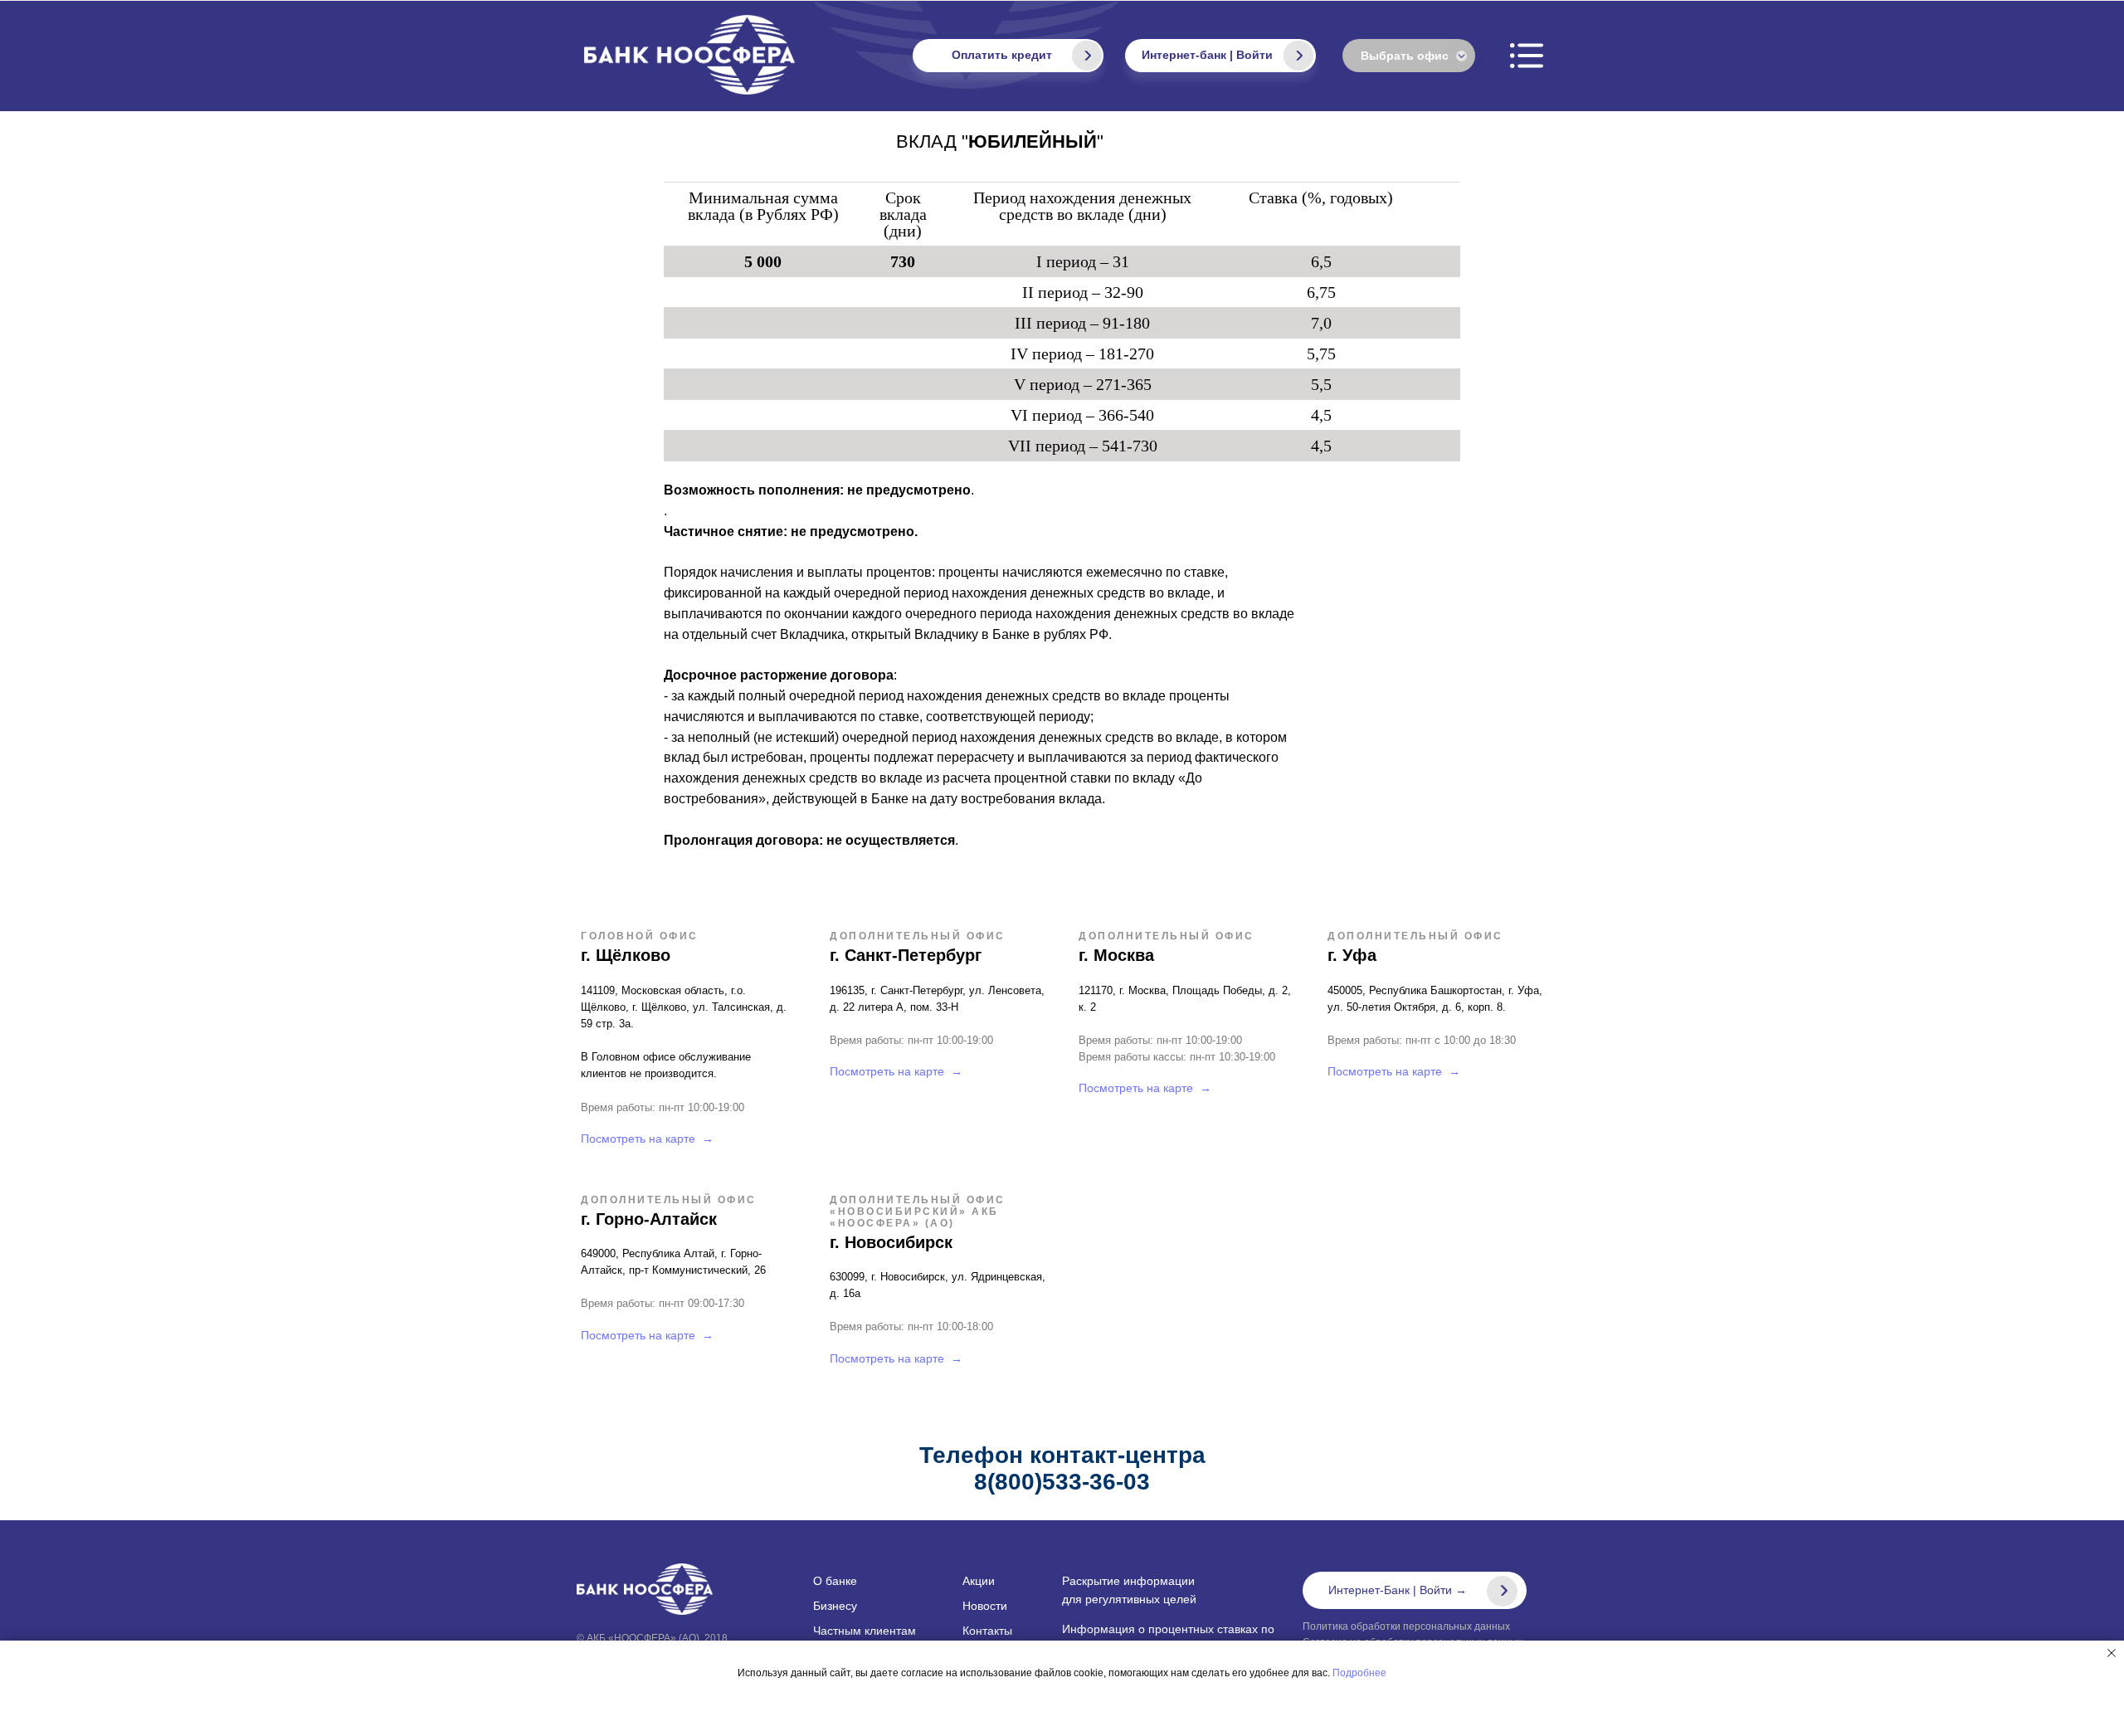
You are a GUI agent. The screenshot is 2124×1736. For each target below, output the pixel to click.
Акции (979, 1581)
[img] (1298, 56)
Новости (985, 1606)
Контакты (987, 1631)
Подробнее (1359, 1673)
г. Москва (1116, 955)
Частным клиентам (865, 1631)
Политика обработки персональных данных (1406, 1626)
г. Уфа (1352, 955)
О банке (835, 1581)
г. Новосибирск (891, 1242)
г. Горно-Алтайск (649, 1219)
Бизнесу (835, 1606)
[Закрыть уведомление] (2112, 1653)
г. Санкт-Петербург (906, 955)
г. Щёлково (626, 955)
